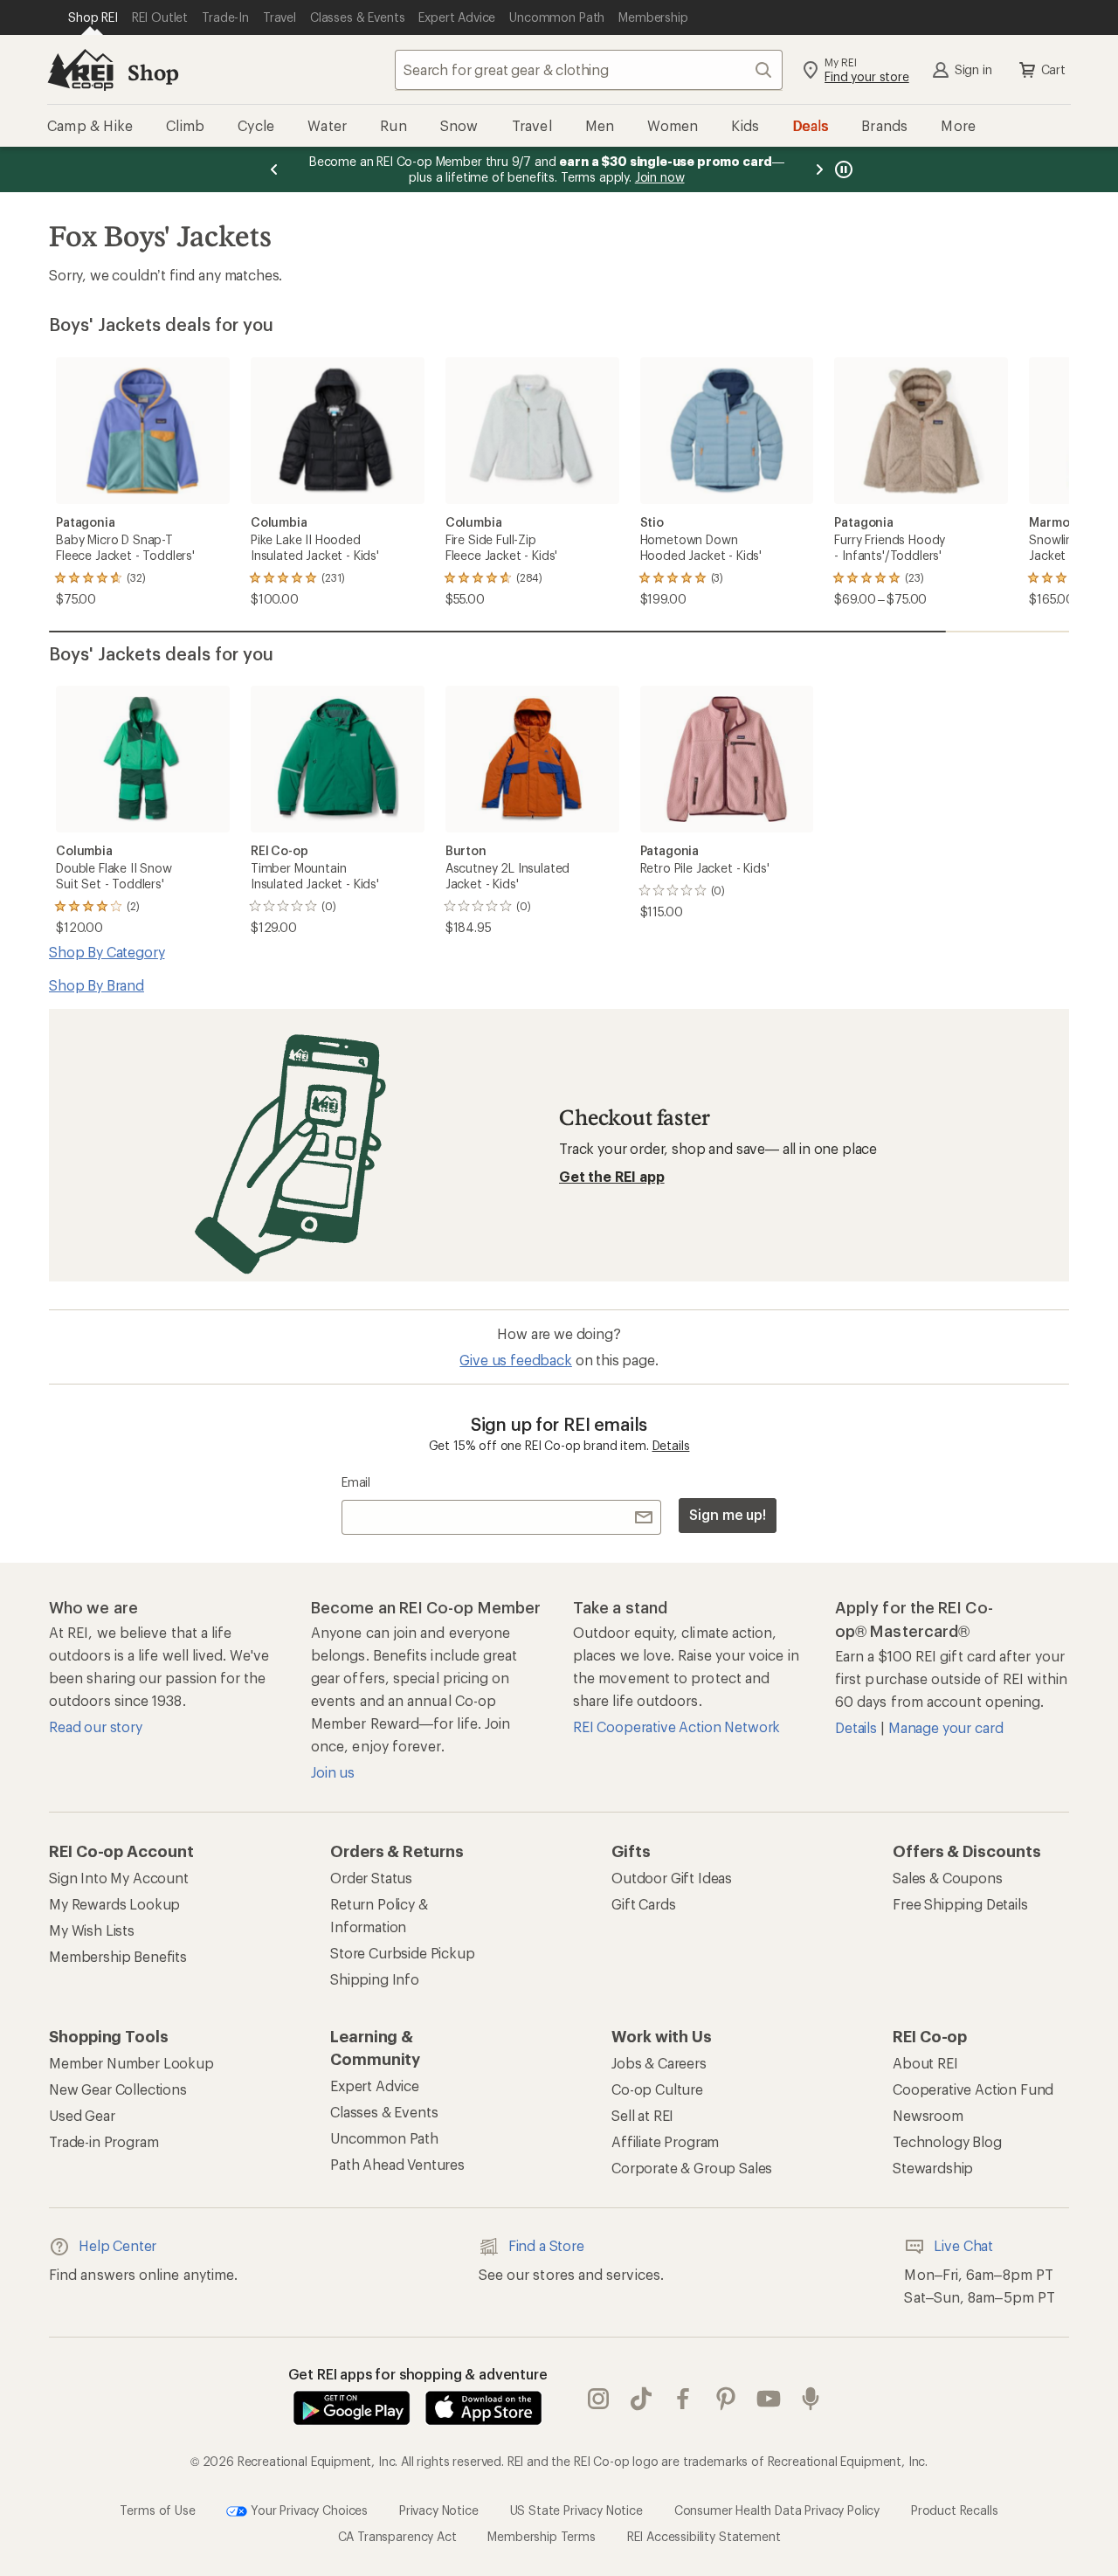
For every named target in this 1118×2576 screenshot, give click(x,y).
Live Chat (963, 2245)
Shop (153, 72)
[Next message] (819, 169)
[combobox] (589, 70)
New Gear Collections (118, 2089)
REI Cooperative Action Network (676, 1727)
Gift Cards (643, 1904)
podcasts (811, 2399)
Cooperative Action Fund (973, 2089)
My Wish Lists (92, 1930)
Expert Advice (375, 2086)
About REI (925, 2063)
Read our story (96, 1727)
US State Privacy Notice (576, 2509)
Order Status (371, 1878)
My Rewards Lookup (114, 1904)
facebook (683, 2399)
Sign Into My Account (119, 1878)
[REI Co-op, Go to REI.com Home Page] (80, 70)
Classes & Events (384, 2112)
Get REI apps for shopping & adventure (418, 2374)
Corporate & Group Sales (692, 2168)
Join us (333, 1772)
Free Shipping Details (960, 1904)
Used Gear (82, 2115)
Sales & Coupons (948, 1878)
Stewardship (933, 2168)
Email (356, 1482)
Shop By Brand (97, 985)
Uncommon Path (384, 2138)
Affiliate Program (665, 2141)
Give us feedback (515, 1360)
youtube (769, 2399)
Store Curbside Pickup (403, 1953)
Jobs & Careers (659, 2063)
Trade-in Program (104, 2141)
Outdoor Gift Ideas (672, 1878)
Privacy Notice (439, 2509)
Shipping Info (375, 1979)
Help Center (117, 2245)
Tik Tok (642, 2399)
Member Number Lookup (131, 2063)
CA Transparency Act (397, 2536)
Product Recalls (955, 2509)
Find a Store (546, 2245)
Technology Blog (947, 2141)
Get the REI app (612, 1176)
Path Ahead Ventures (397, 2164)
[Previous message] (274, 169)
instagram (599, 2399)
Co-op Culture (657, 2089)
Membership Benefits (118, 1956)
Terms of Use (157, 2509)
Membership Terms (541, 2536)
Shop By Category (107, 952)
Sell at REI (642, 2115)
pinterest (726, 2399)
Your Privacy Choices (307, 2509)
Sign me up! (728, 1514)
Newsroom (928, 2115)
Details (671, 1445)
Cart (1053, 69)
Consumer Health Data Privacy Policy (777, 2509)
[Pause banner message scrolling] (842, 169)
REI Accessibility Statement (704, 2536)
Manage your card (945, 1727)
